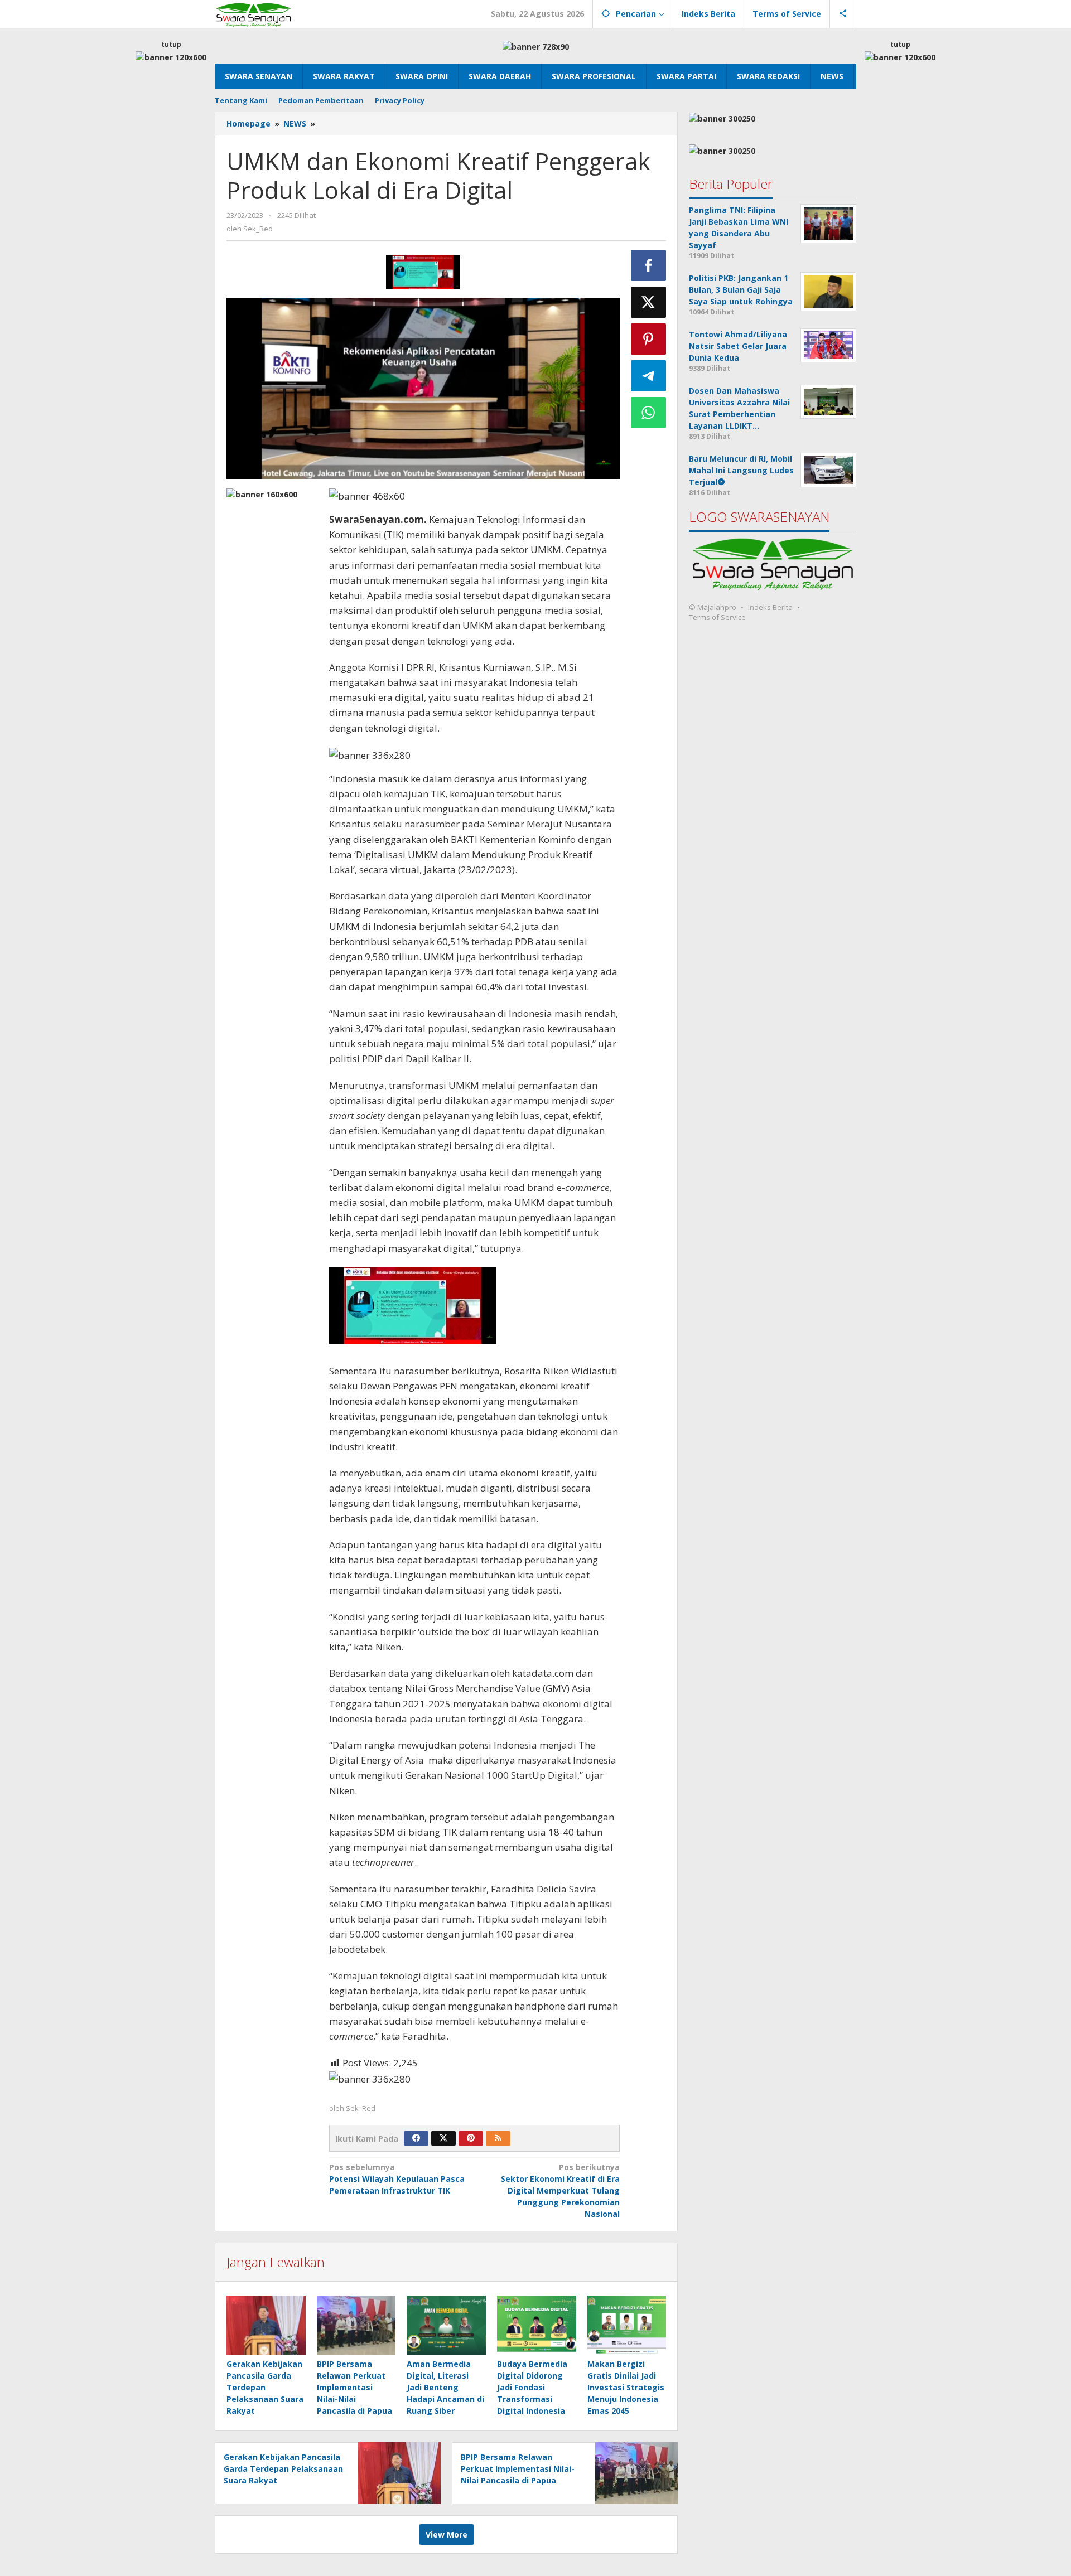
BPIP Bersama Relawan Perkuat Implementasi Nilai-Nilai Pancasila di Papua (354, 2387)
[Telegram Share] (649, 376)
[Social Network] (843, 14)
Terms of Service (717, 617)
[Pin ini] (649, 339)
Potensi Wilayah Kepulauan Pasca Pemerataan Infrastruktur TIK (397, 2179)
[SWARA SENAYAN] (254, 14)
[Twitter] (443, 2138)
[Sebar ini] (649, 265)
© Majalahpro (713, 607)
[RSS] (498, 2138)
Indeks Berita (770, 607)
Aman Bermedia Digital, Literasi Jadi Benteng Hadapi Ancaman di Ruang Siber (445, 2387)
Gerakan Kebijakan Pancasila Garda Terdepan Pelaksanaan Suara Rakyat (265, 2387)
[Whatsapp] (649, 413)
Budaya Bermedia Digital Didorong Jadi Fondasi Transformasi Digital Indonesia (532, 2387)
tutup (171, 44)
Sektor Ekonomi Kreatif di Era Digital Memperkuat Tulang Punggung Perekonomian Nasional (560, 2190)
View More (447, 2534)
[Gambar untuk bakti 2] (423, 272)
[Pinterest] (471, 2138)
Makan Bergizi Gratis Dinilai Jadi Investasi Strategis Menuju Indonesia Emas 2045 (626, 2387)
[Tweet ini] (649, 302)
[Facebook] (416, 2138)
